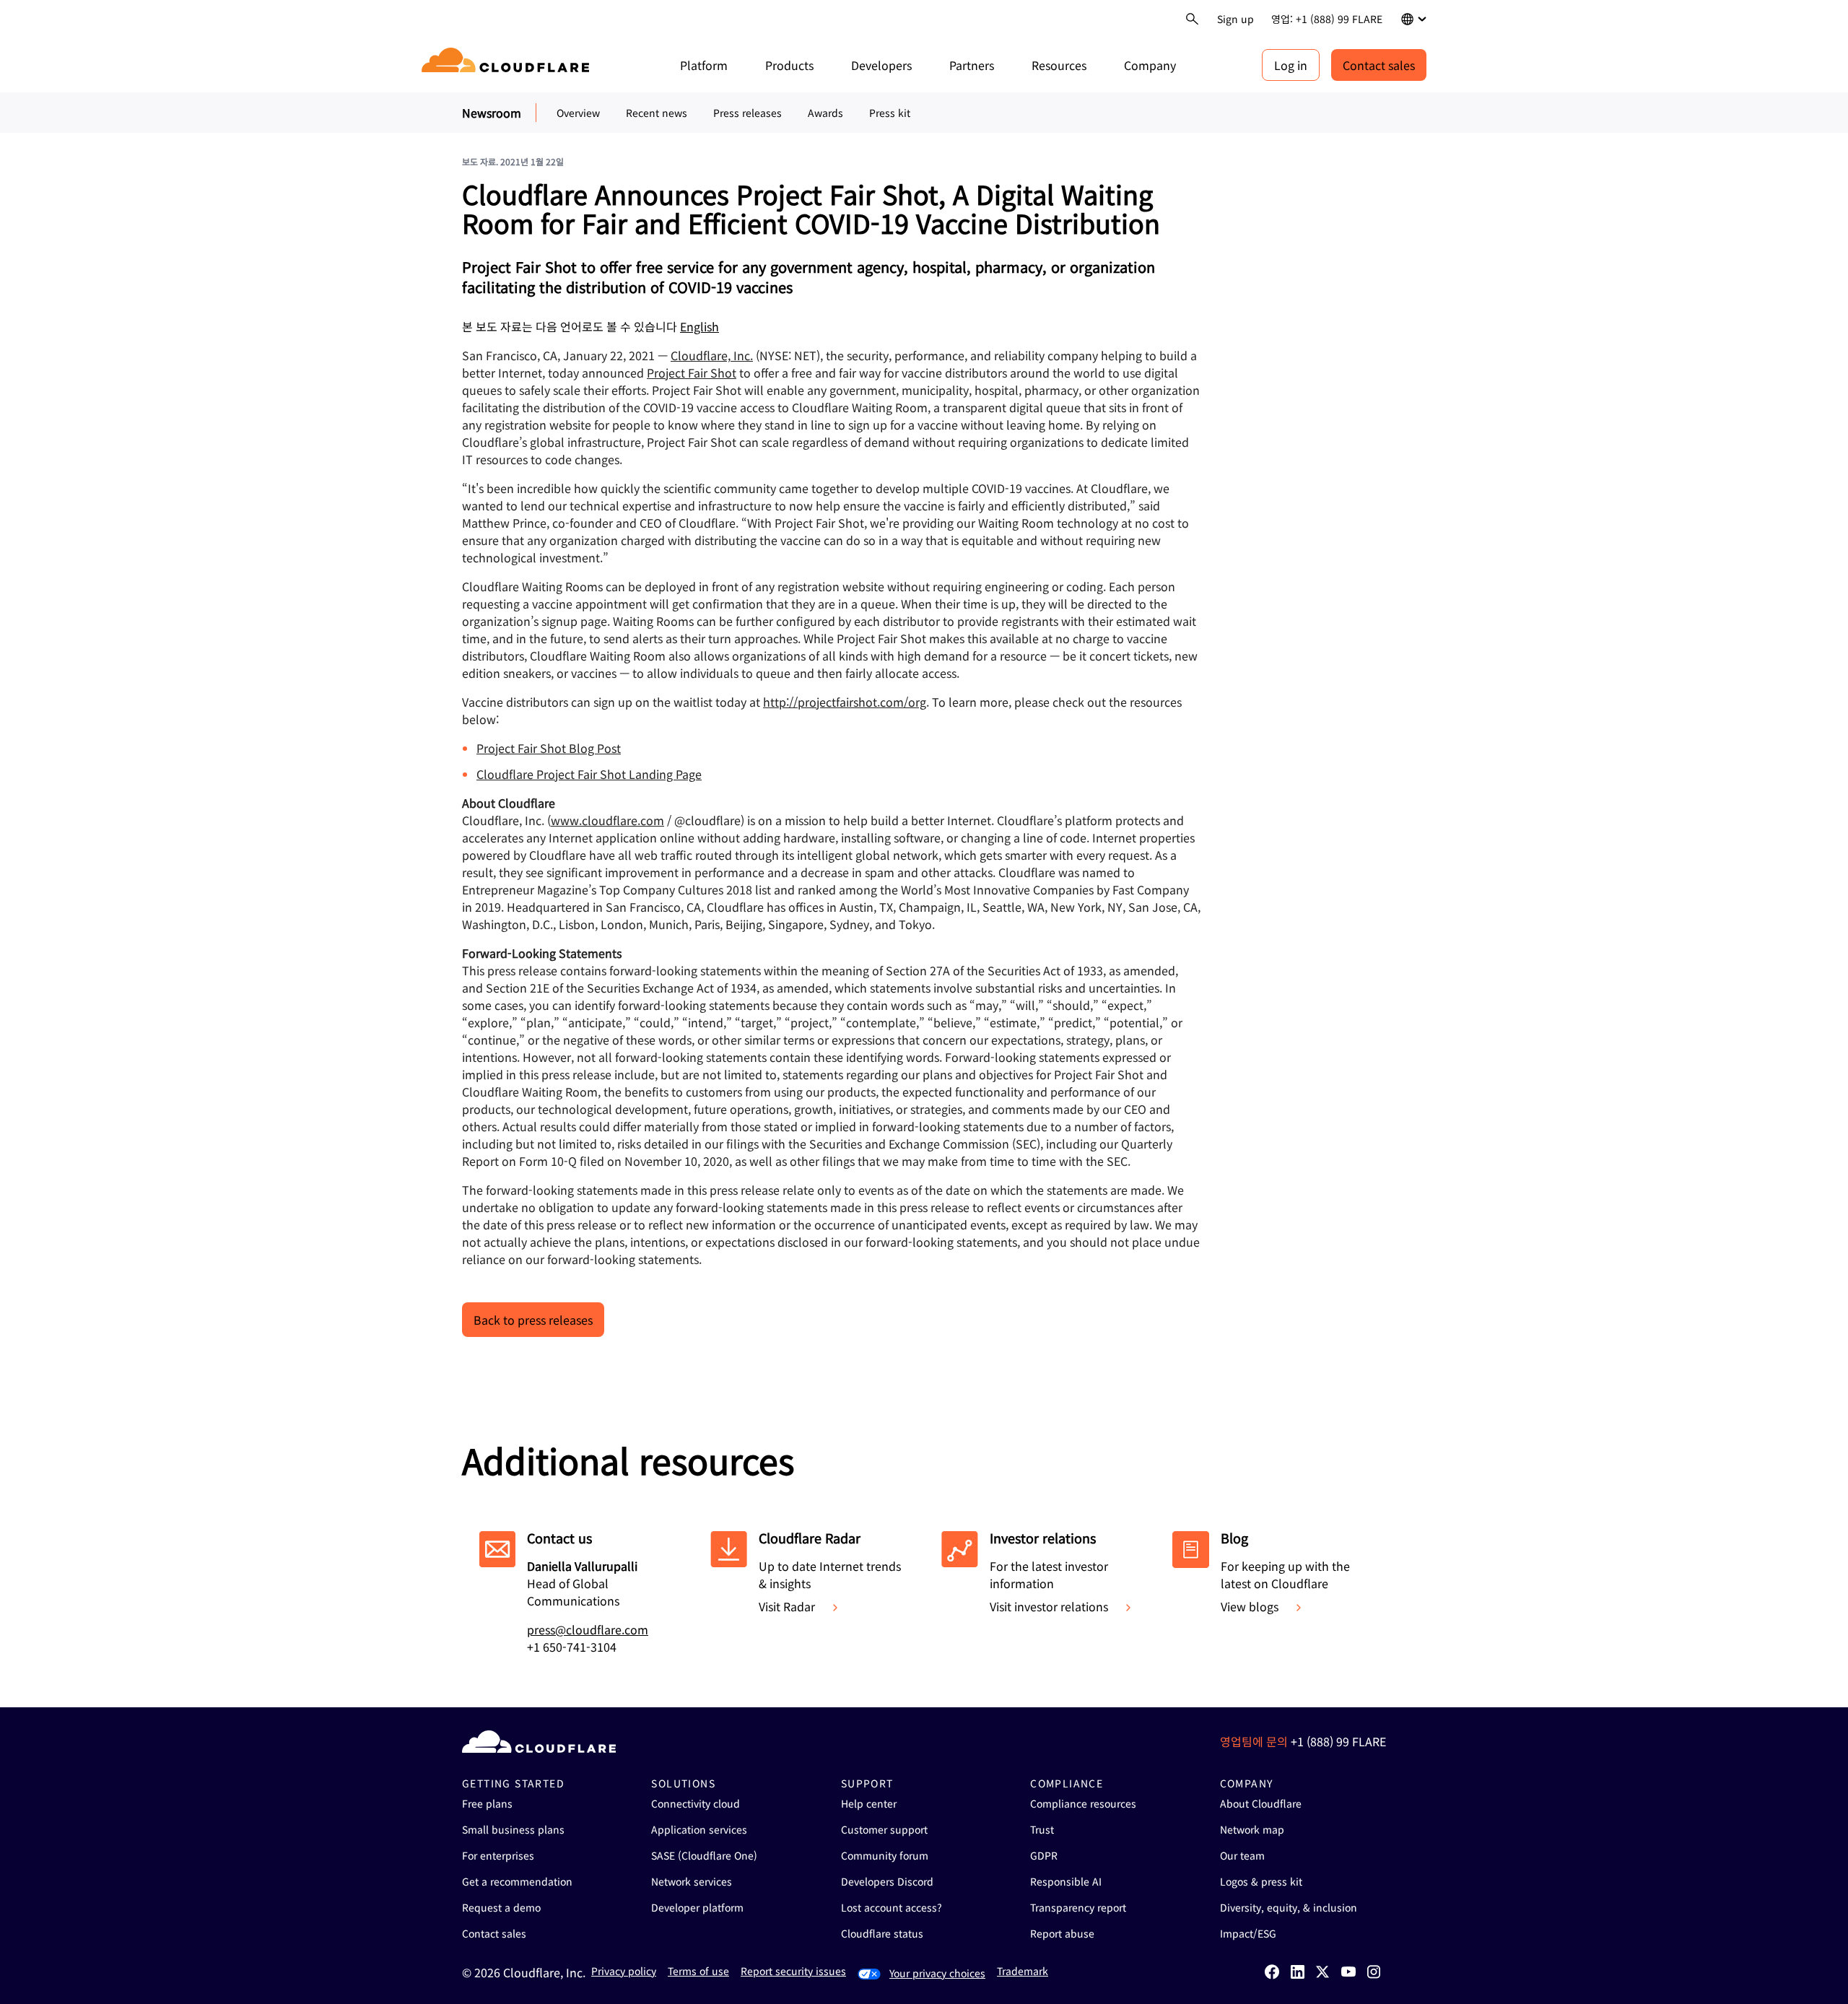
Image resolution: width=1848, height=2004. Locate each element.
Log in (1291, 65)
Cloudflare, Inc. (712, 355)
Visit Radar (787, 1606)
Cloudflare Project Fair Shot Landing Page (589, 774)
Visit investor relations (1049, 1606)
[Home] (508, 65)
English (699, 326)
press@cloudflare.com (588, 1629)
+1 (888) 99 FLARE (1338, 1741)
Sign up (1235, 19)
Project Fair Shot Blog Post (549, 748)
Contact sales (1379, 65)
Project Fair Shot (692, 373)
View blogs (1250, 1606)
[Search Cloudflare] (1192, 19)
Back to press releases (533, 1320)
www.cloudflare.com (607, 820)
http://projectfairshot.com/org (845, 702)
